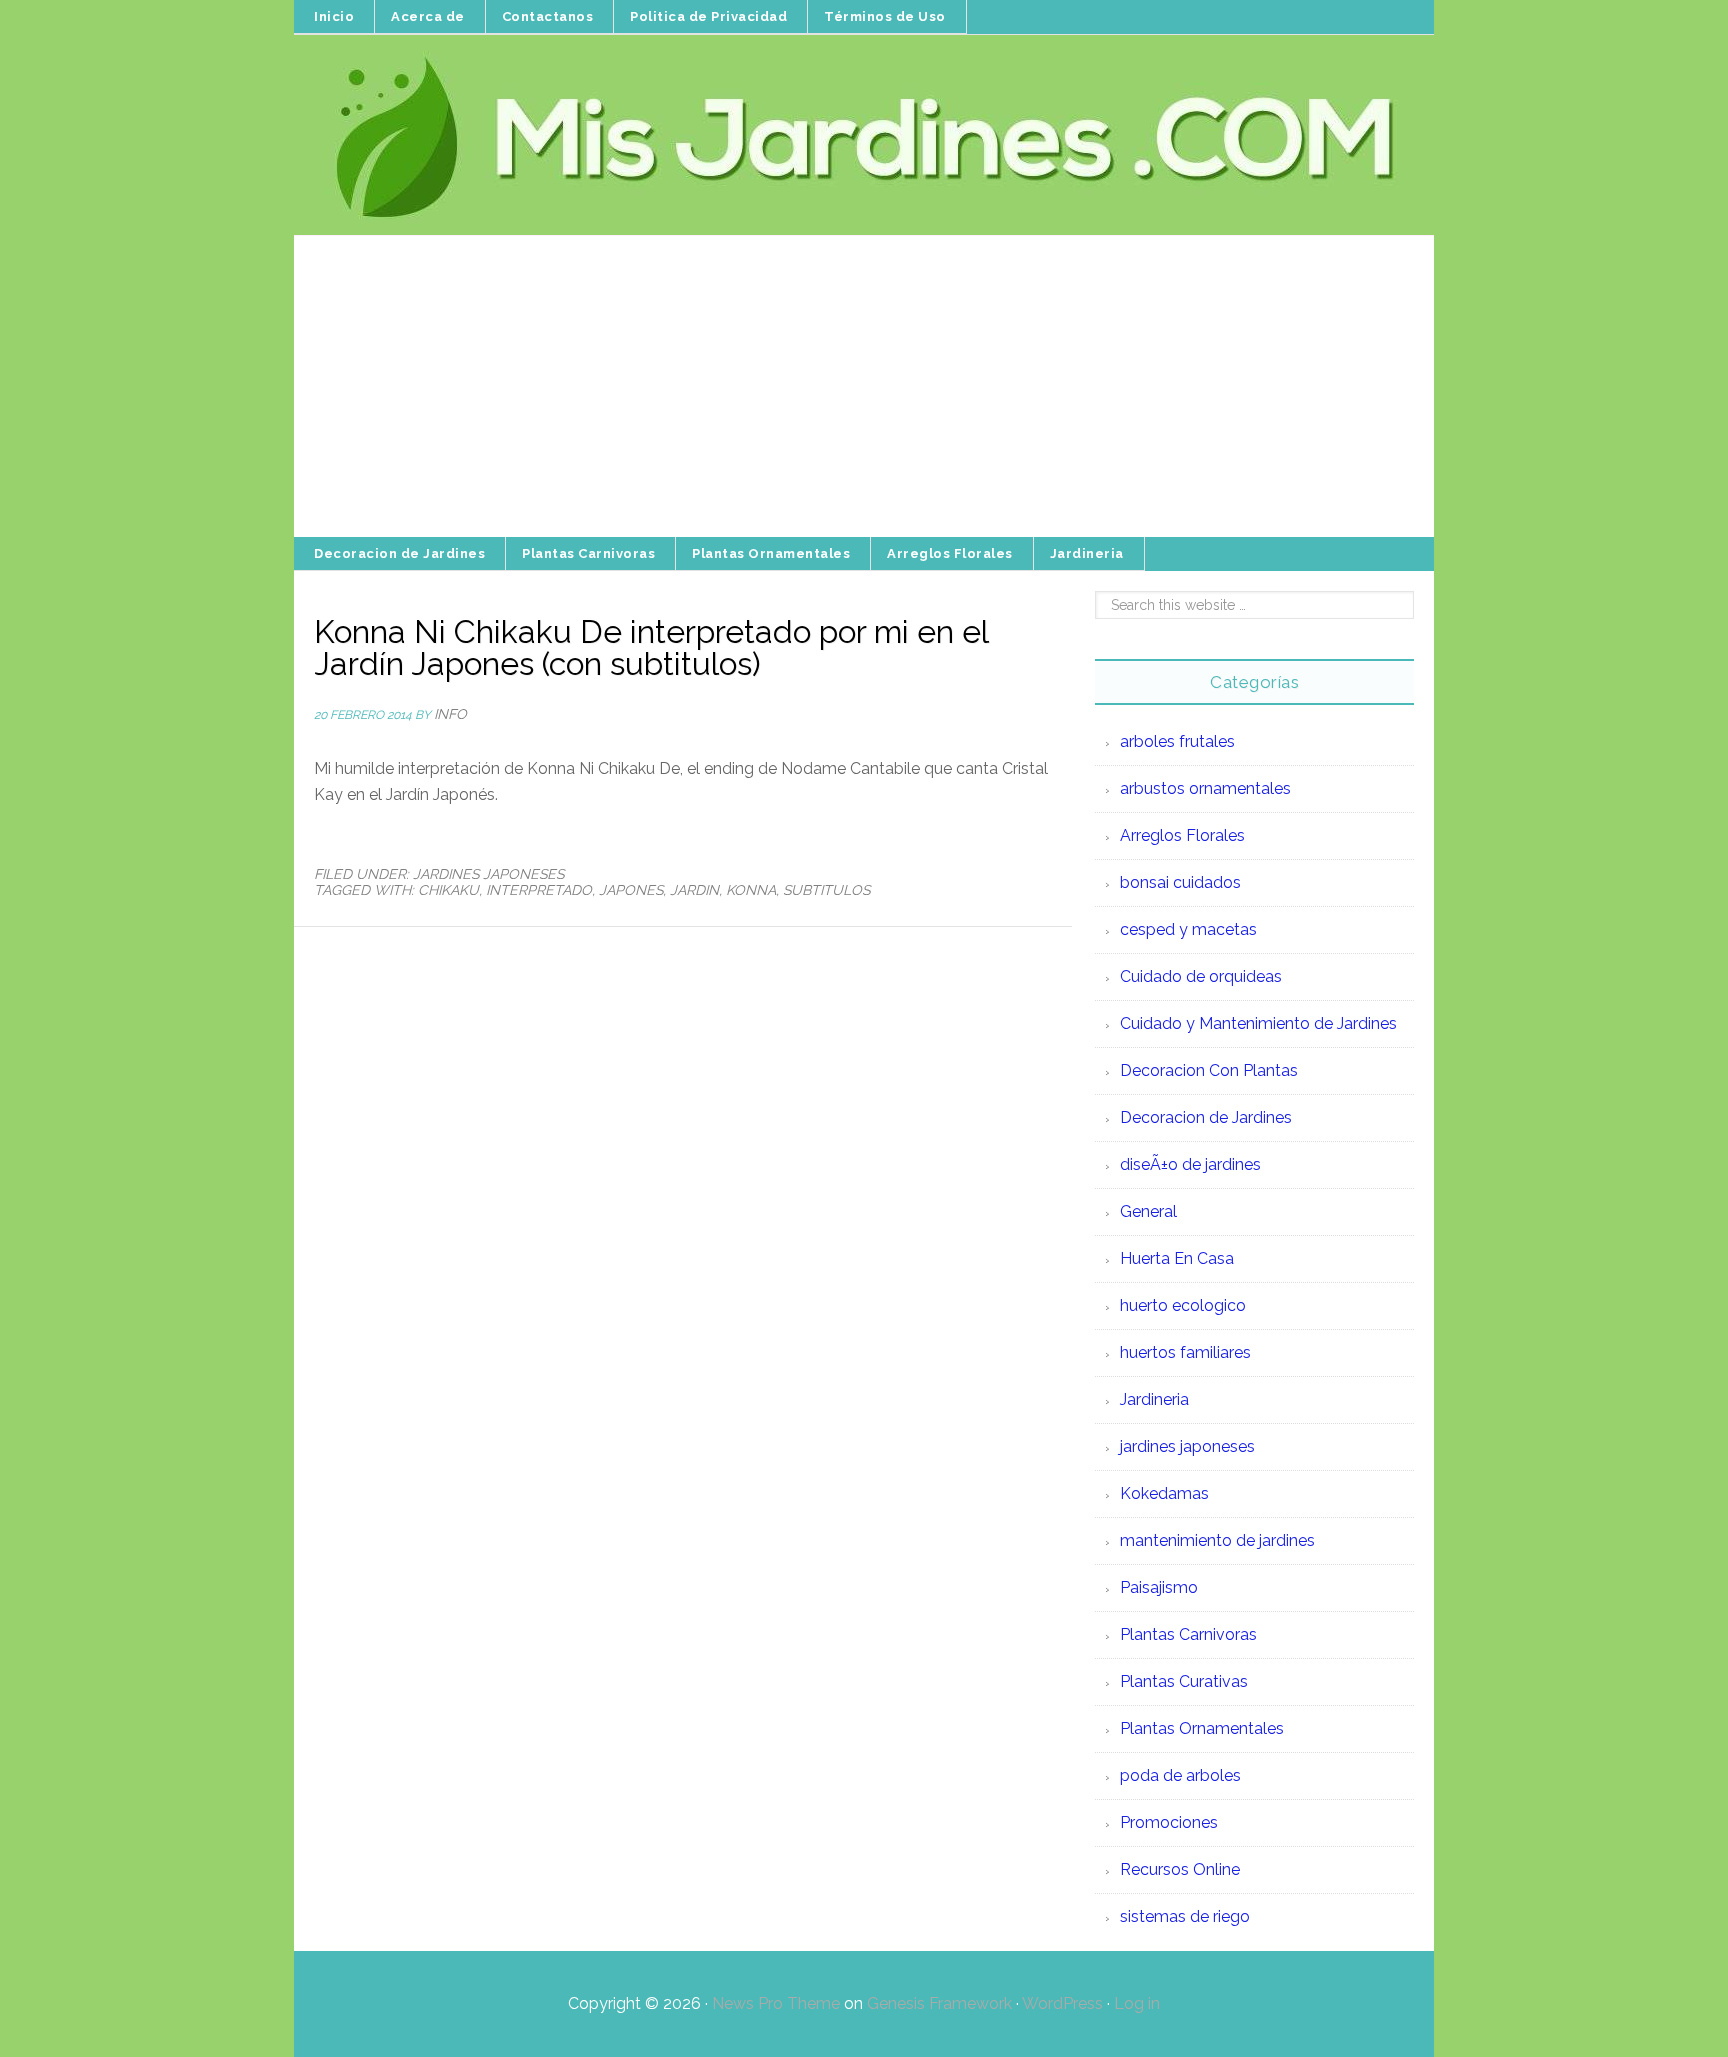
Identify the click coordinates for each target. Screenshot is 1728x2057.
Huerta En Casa (1177, 1258)
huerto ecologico (1183, 1305)
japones (631, 890)
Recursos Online (1180, 1869)
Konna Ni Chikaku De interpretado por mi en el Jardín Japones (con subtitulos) (651, 647)
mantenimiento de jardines (1217, 1540)
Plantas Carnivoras (1188, 1634)
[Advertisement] (864, 387)
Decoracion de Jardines (1206, 1117)
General (1148, 1211)
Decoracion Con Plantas (1209, 1070)
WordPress (1062, 2003)
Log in (1137, 2003)
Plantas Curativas (1184, 1681)
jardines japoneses (488, 874)
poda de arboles (1180, 1775)
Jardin (694, 890)
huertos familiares (1185, 1352)
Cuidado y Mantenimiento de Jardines (1258, 1023)
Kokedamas (1164, 1493)
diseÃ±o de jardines (1190, 1164)
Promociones (1169, 1822)
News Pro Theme (776, 2003)
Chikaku (448, 890)
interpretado (539, 890)
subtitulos (826, 890)
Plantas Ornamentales (1202, 1728)
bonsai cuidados (1180, 882)
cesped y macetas (1188, 929)
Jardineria (1154, 1399)
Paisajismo (1159, 1587)
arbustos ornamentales (1205, 788)
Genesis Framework (939, 2003)
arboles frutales (1177, 741)
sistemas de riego (1185, 1916)
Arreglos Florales (1182, 835)
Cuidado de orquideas (1201, 976)
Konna (751, 890)
